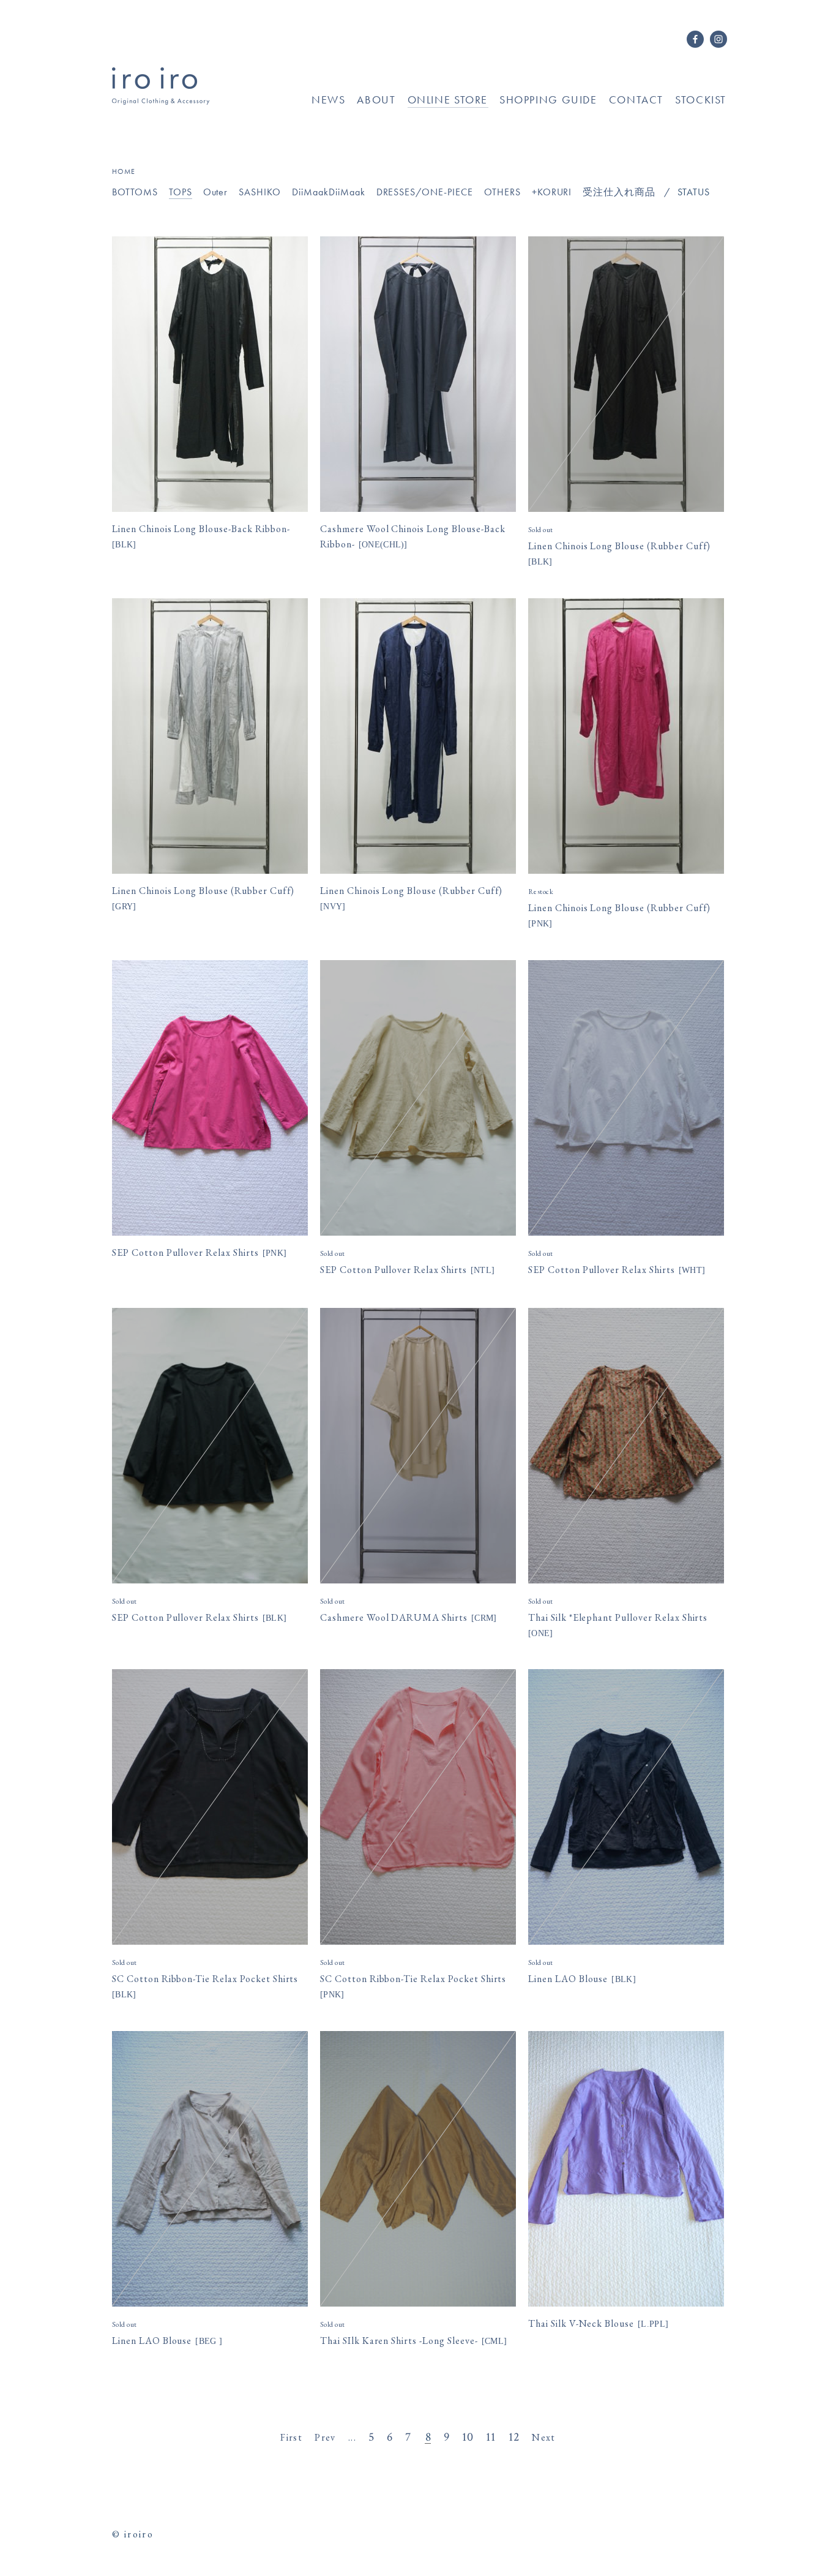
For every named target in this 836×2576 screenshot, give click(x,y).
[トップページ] (161, 100)
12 (514, 2437)
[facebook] (695, 43)
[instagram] (718, 43)
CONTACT (636, 100)
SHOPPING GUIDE (548, 100)
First (291, 2437)
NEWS (328, 100)
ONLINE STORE (448, 100)
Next (544, 2437)
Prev (325, 2437)
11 (491, 2437)
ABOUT (376, 100)
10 (468, 2437)
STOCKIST (701, 100)
